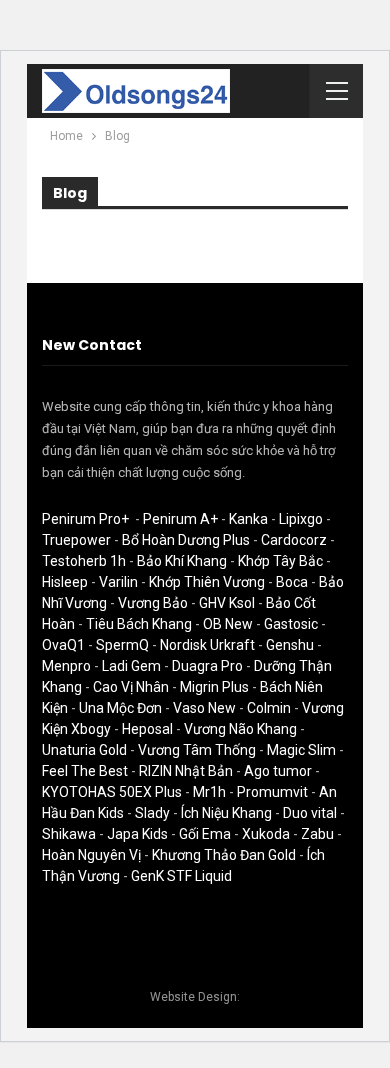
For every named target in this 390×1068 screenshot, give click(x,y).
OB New (228, 624)
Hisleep (65, 582)
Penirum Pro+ (85, 519)
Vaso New (204, 708)
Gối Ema (205, 834)
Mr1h (209, 792)
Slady (152, 813)
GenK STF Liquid (181, 876)
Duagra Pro (207, 666)
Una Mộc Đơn (120, 708)
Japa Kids (137, 834)
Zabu (317, 834)
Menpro (66, 666)
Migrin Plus (214, 687)
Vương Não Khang (240, 729)
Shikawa (69, 834)
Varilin (118, 582)
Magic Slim (301, 750)
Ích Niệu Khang (226, 813)
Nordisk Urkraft (207, 645)
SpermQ (122, 645)
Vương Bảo (153, 603)
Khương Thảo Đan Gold (224, 855)
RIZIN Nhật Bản (186, 771)
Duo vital (310, 813)
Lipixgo (301, 519)
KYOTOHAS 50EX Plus (112, 792)
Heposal (147, 729)
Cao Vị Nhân (131, 687)
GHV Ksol (227, 603)
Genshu (290, 645)
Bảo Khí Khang (182, 561)
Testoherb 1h (84, 561)
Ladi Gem (131, 666)
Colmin (269, 708)
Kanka (248, 519)
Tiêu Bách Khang (139, 624)
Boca (292, 582)
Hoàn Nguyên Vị (91, 855)
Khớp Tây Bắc (280, 561)
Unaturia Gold (84, 750)
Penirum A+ (180, 519)
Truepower (76, 540)
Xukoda (266, 834)
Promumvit (272, 792)
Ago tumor (278, 771)
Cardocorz (294, 540)
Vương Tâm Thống (197, 750)
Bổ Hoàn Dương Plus (186, 540)
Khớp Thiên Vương (207, 582)
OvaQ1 (63, 645)
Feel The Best (85, 771)
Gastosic (291, 624)
